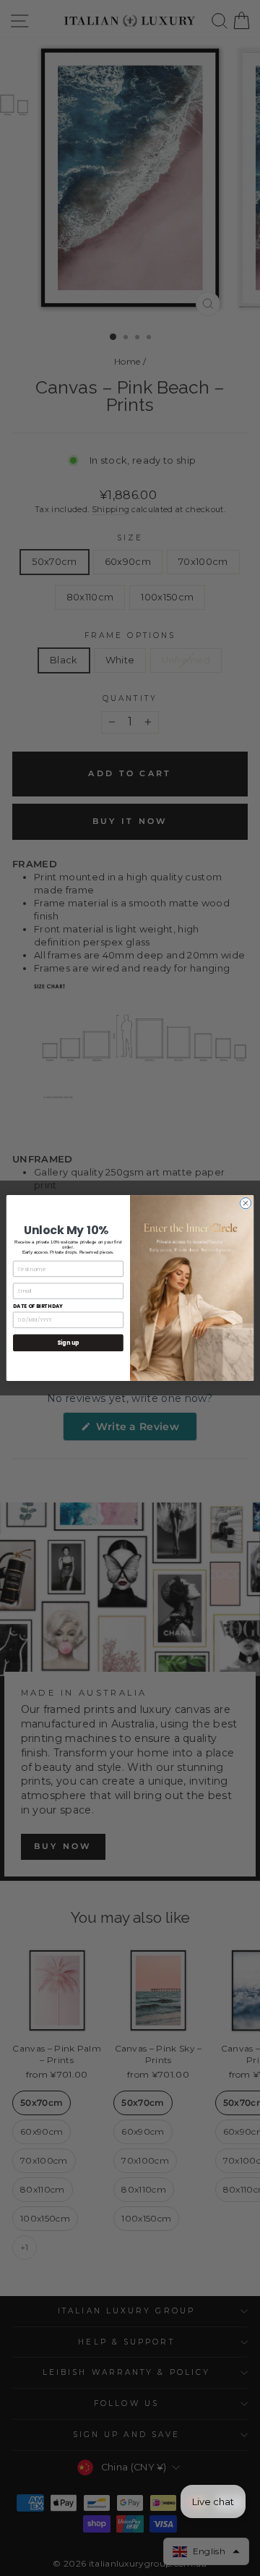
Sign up (68, 1343)
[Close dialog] (245, 1203)
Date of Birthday (38, 1306)
